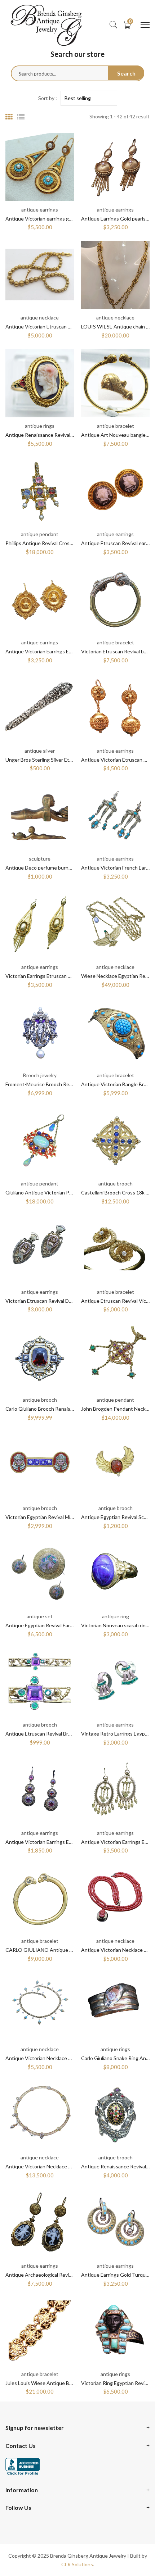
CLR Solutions (77, 2564)
